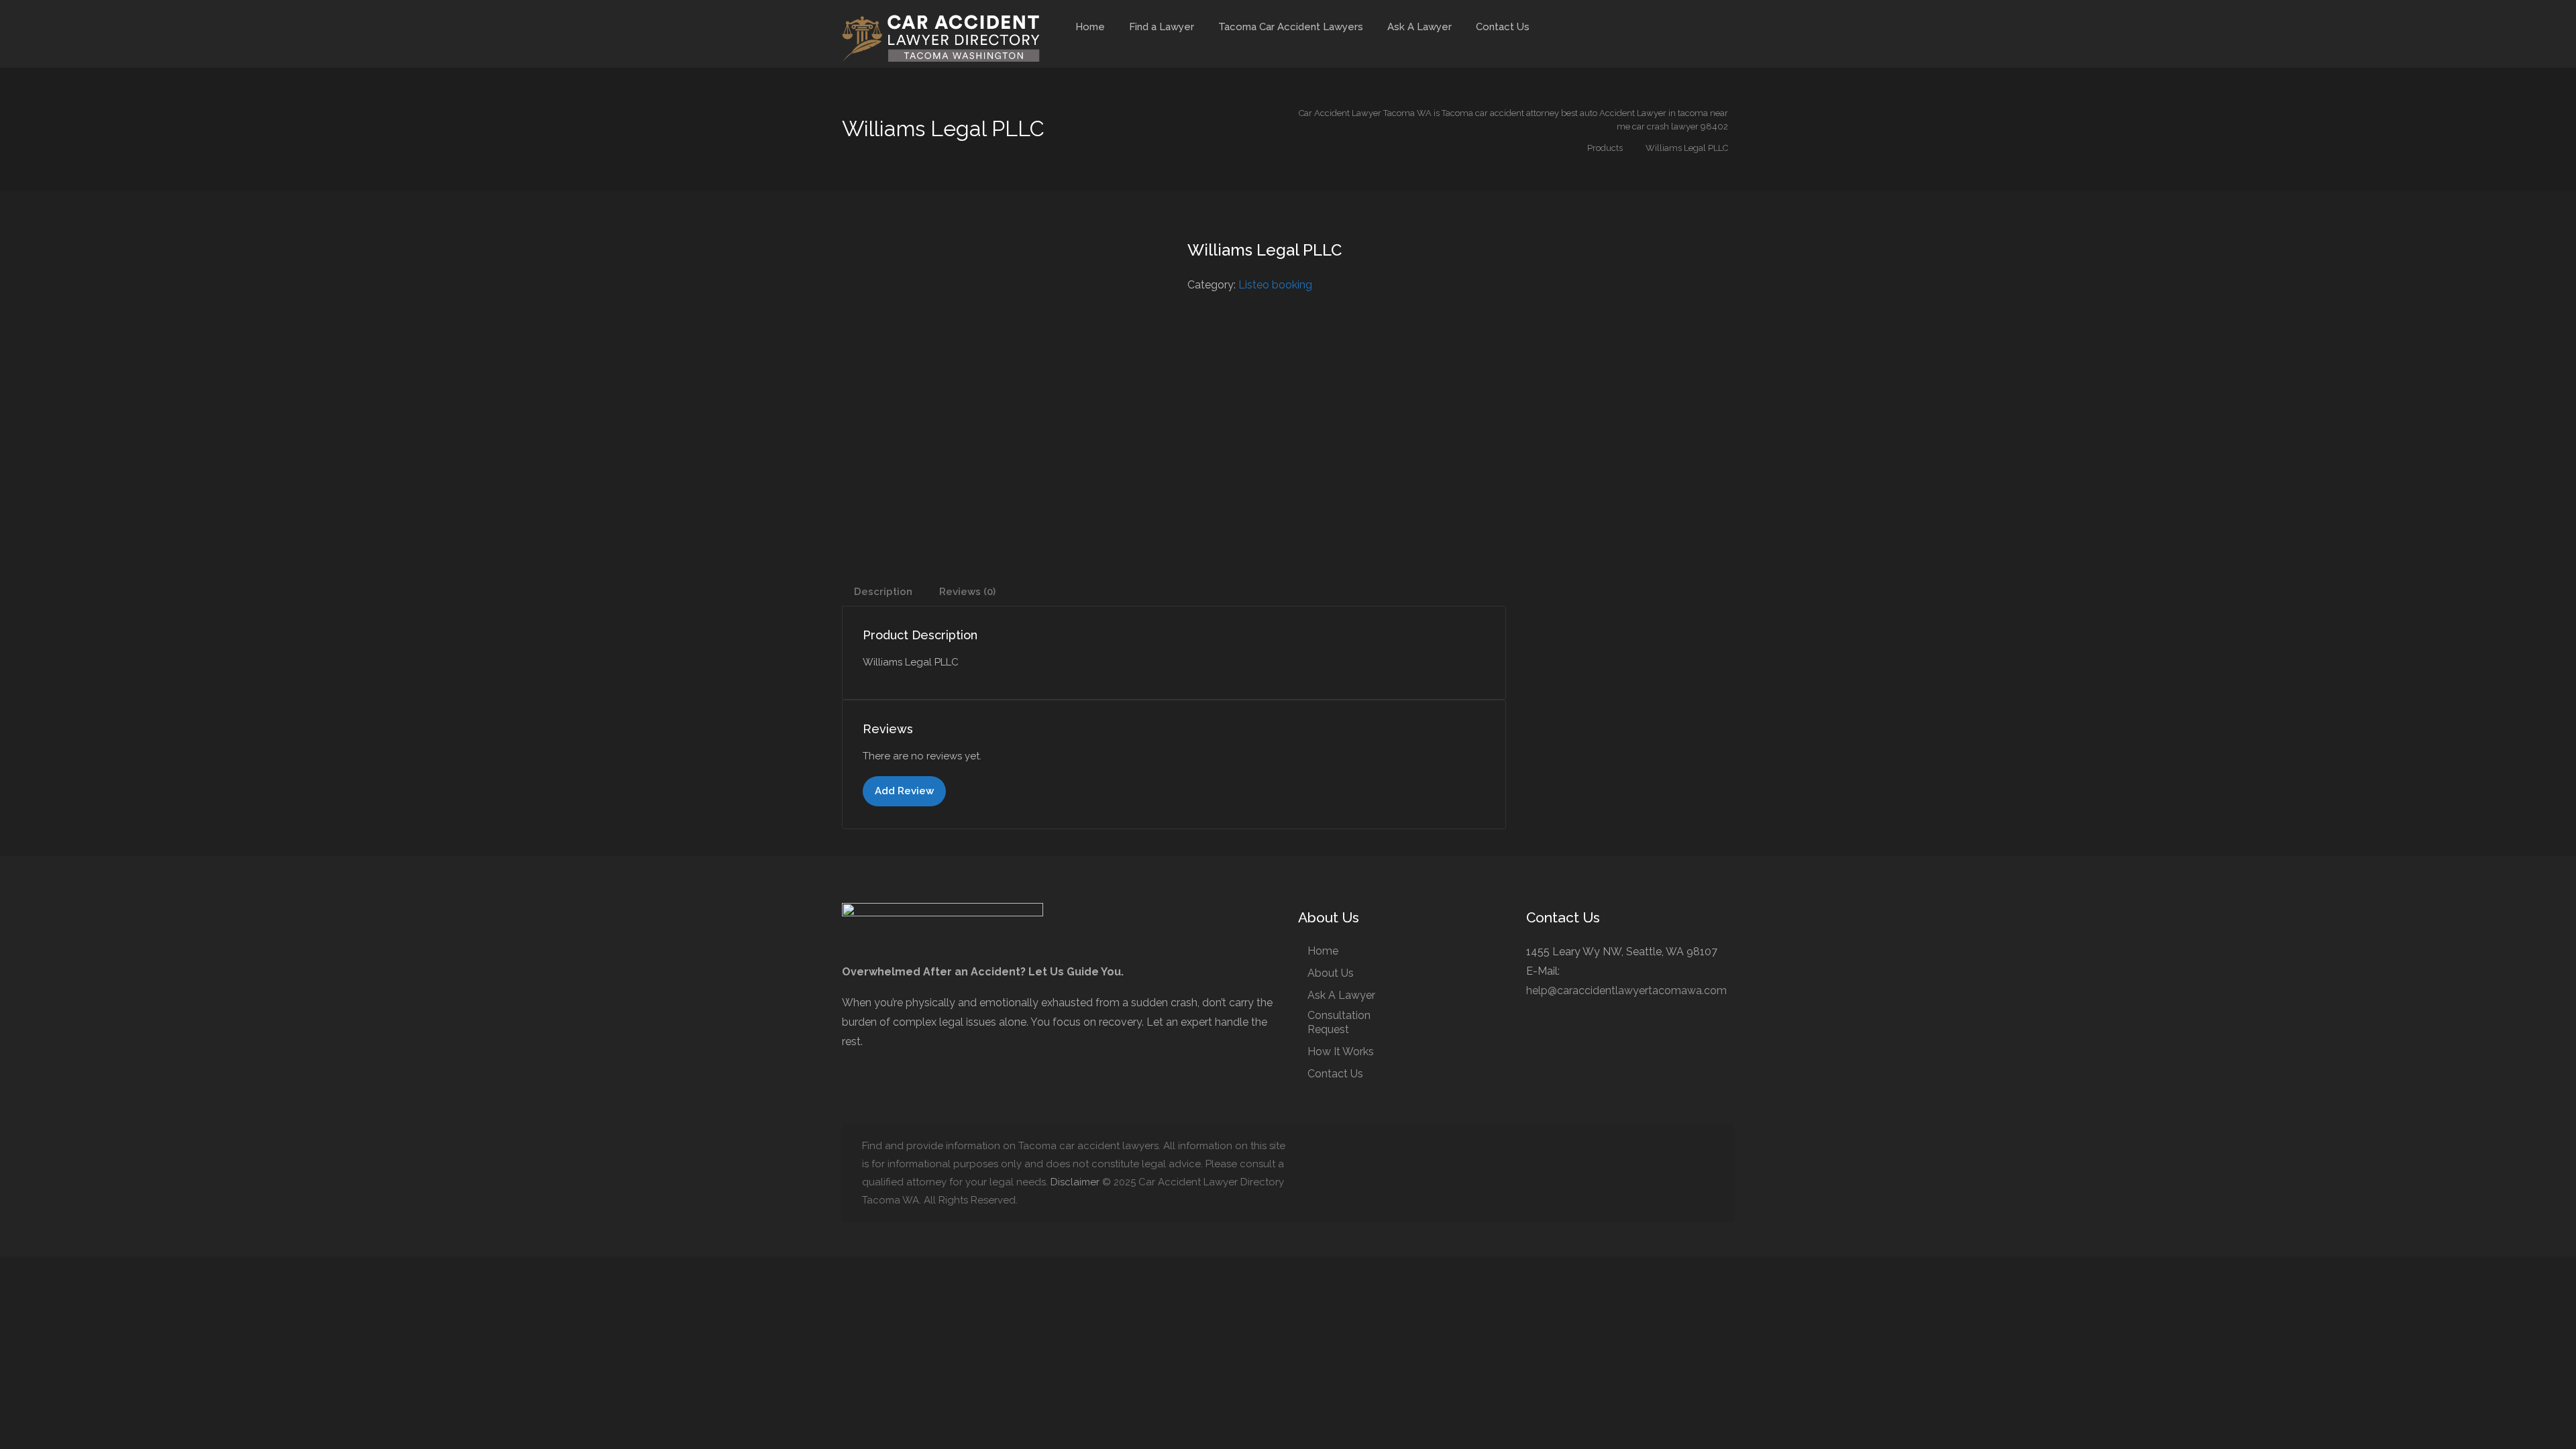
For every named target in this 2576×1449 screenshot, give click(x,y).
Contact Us (1503, 27)
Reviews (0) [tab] (967, 592)
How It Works (1341, 1052)
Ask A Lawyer (1419, 27)
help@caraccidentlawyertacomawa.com (1626, 990)
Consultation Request (1339, 1022)
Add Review (904, 791)
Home (1090, 27)
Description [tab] (883, 592)
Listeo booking (1275, 285)
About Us (1331, 973)
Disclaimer (1075, 1182)
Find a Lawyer (1162, 27)
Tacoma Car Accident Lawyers (1291, 27)
